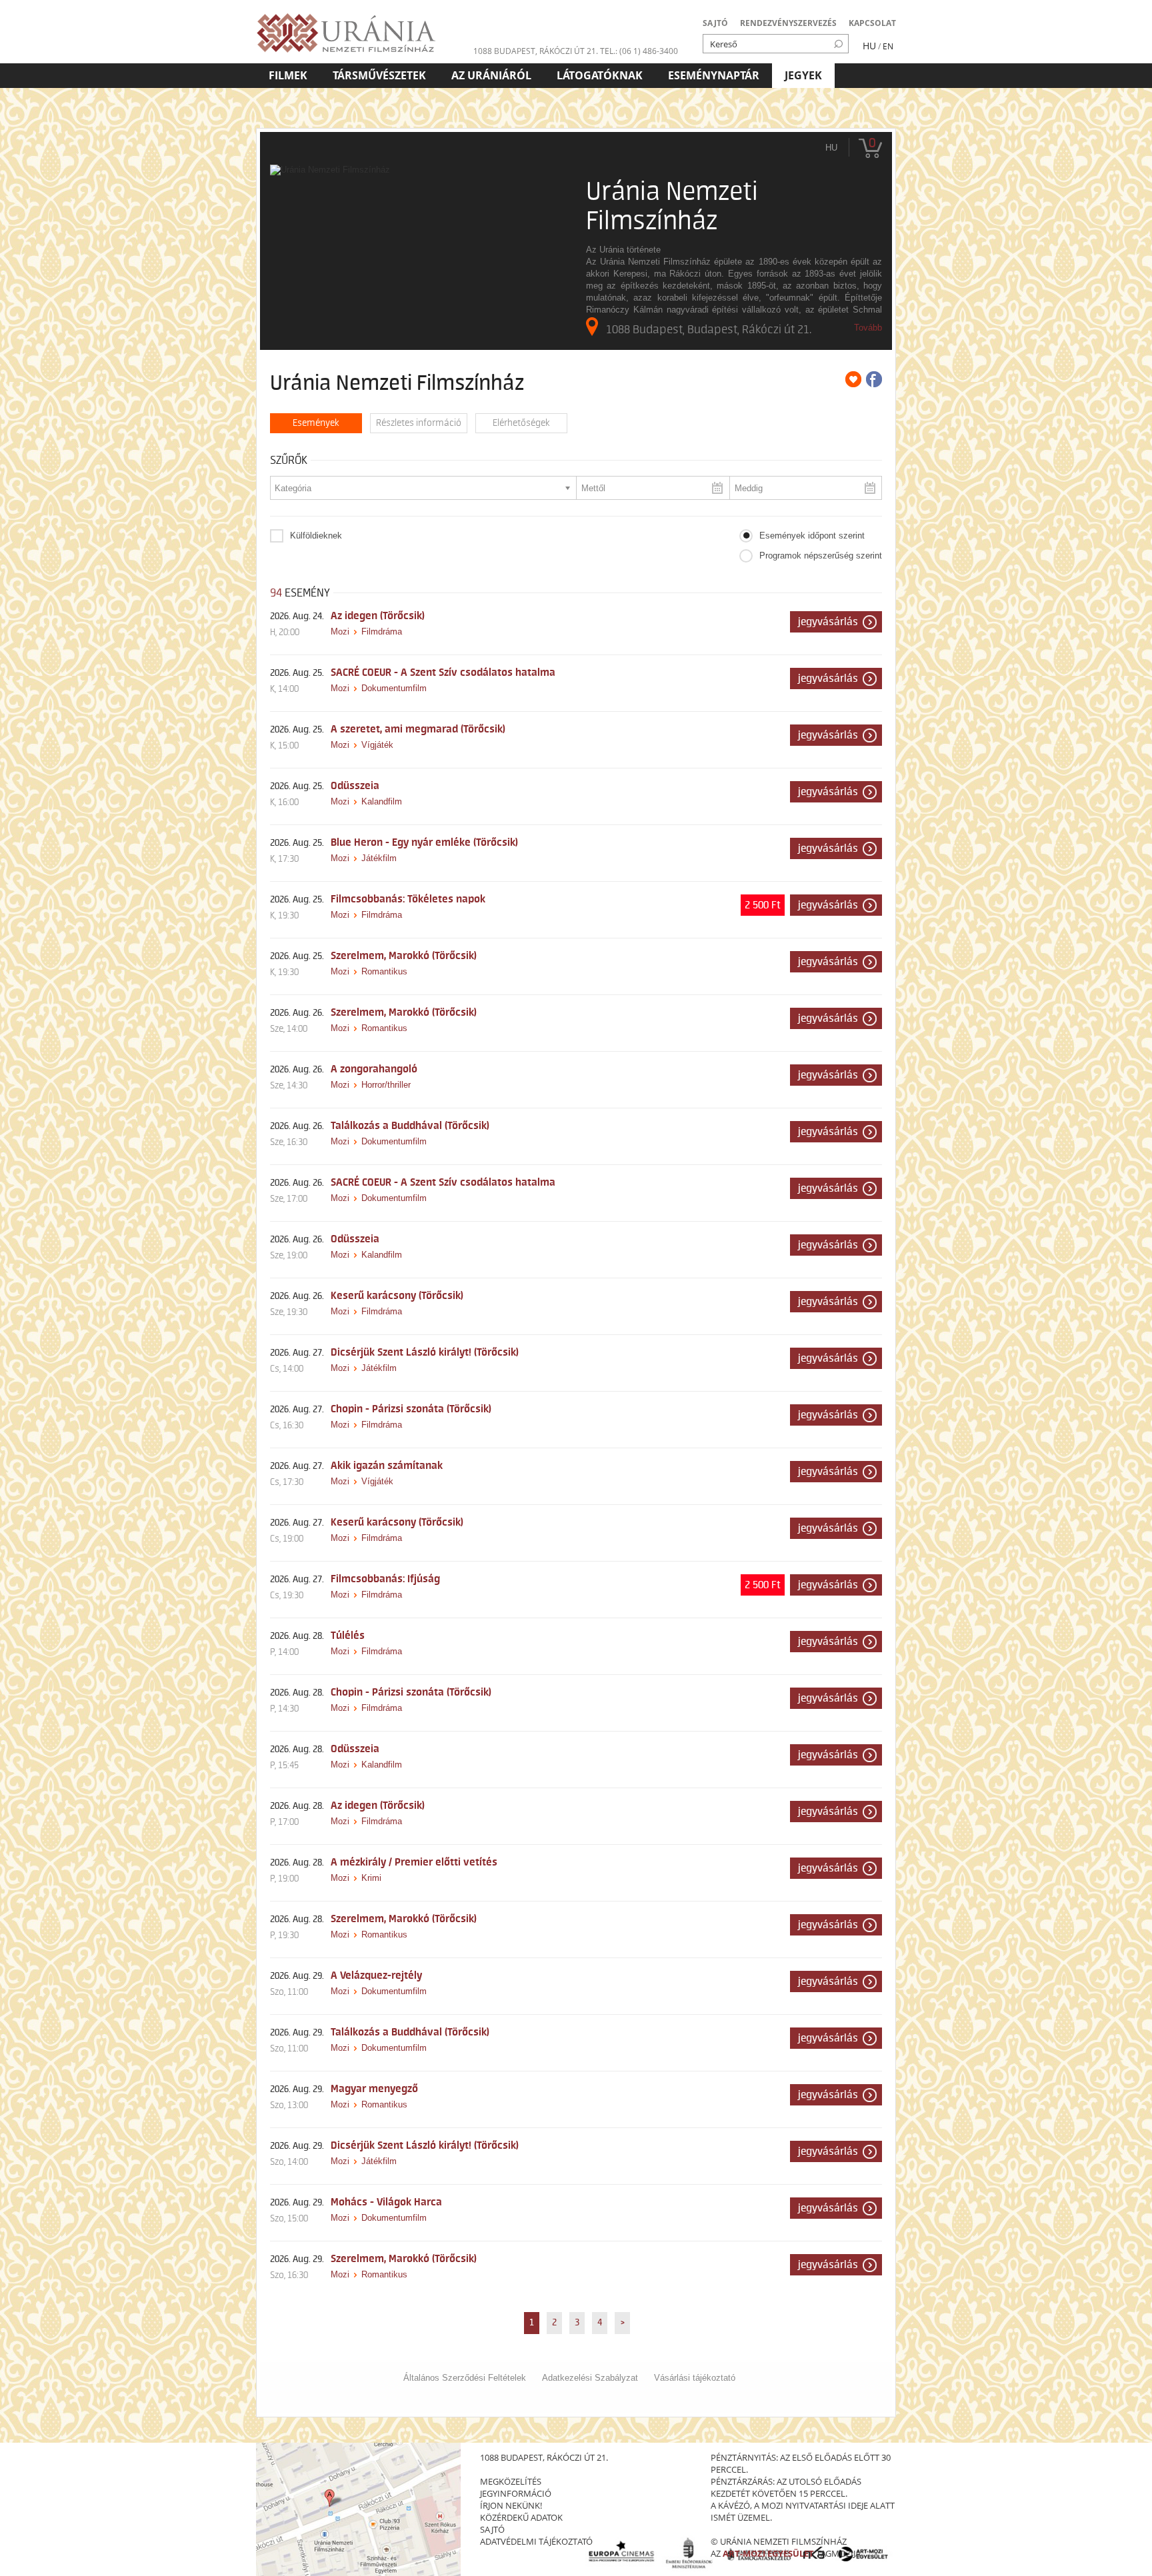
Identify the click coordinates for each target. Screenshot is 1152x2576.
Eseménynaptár (714, 75)
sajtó (492, 2529)
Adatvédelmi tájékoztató (536, 2541)
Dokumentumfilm (394, 688)
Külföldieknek (316, 536)
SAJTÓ (715, 23)
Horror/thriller (386, 1085)
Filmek (288, 75)
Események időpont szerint (812, 536)
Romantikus (384, 971)
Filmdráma (382, 632)
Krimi (371, 1878)
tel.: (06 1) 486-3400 (639, 51)
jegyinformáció (516, 2493)
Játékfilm (379, 858)
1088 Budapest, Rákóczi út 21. (536, 51)
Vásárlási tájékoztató (695, 2378)
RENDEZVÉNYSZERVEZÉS (788, 23)
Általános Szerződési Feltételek (465, 2378)
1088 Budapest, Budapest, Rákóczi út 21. (709, 329)
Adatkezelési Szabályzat (590, 2378)
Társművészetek (379, 75)
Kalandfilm (382, 801)
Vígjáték (377, 745)
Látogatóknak (600, 75)
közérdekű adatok (521, 2517)
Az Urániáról (491, 75)
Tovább (868, 328)
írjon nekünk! (511, 2505)
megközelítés (511, 2481)
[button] (836, 622)
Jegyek (803, 75)
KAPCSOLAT (872, 23)
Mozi (340, 632)
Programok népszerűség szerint (821, 556)
